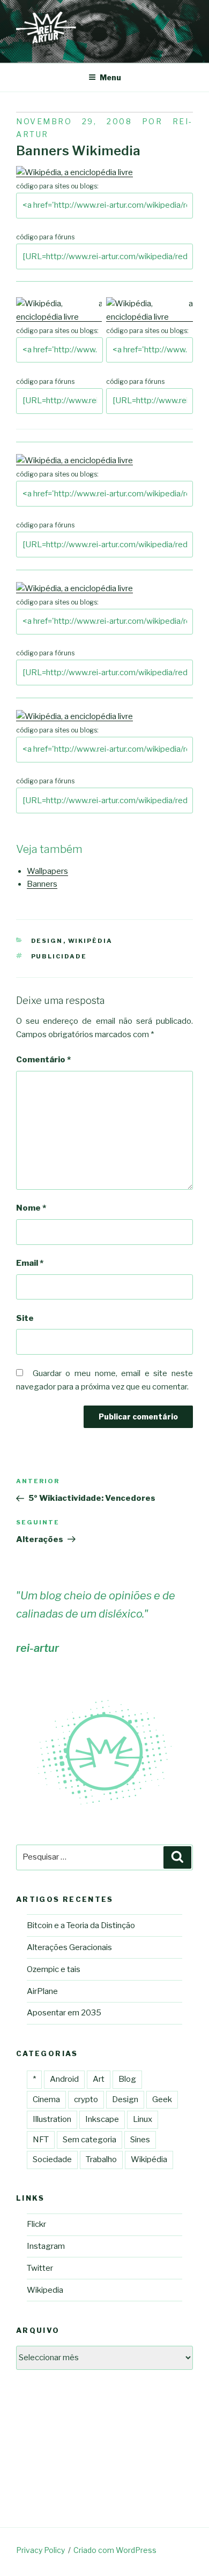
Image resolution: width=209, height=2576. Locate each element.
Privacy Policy (40, 2550)
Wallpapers (47, 871)
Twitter (40, 2268)
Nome (31, 1208)
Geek (162, 2099)
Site (25, 1318)
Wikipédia (91, 941)
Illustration (52, 2119)
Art (99, 2079)
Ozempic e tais (54, 1969)
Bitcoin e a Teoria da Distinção (81, 1925)
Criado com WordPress (115, 2550)
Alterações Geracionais (69, 1947)
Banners (42, 884)
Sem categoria (89, 2140)
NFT (41, 2140)
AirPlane (42, 1991)
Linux (143, 2119)
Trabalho (101, 2159)
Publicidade (59, 956)
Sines (140, 2140)
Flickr (36, 2224)
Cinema (46, 2099)
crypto (86, 2099)
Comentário (43, 1060)
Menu (110, 77)
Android (64, 2079)
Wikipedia (45, 2290)
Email (30, 1263)
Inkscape (102, 2119)
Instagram (46, 2246)
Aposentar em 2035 (64, 2013)
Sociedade (52, 2159)
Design (47, 941)
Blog (127, 2079)
